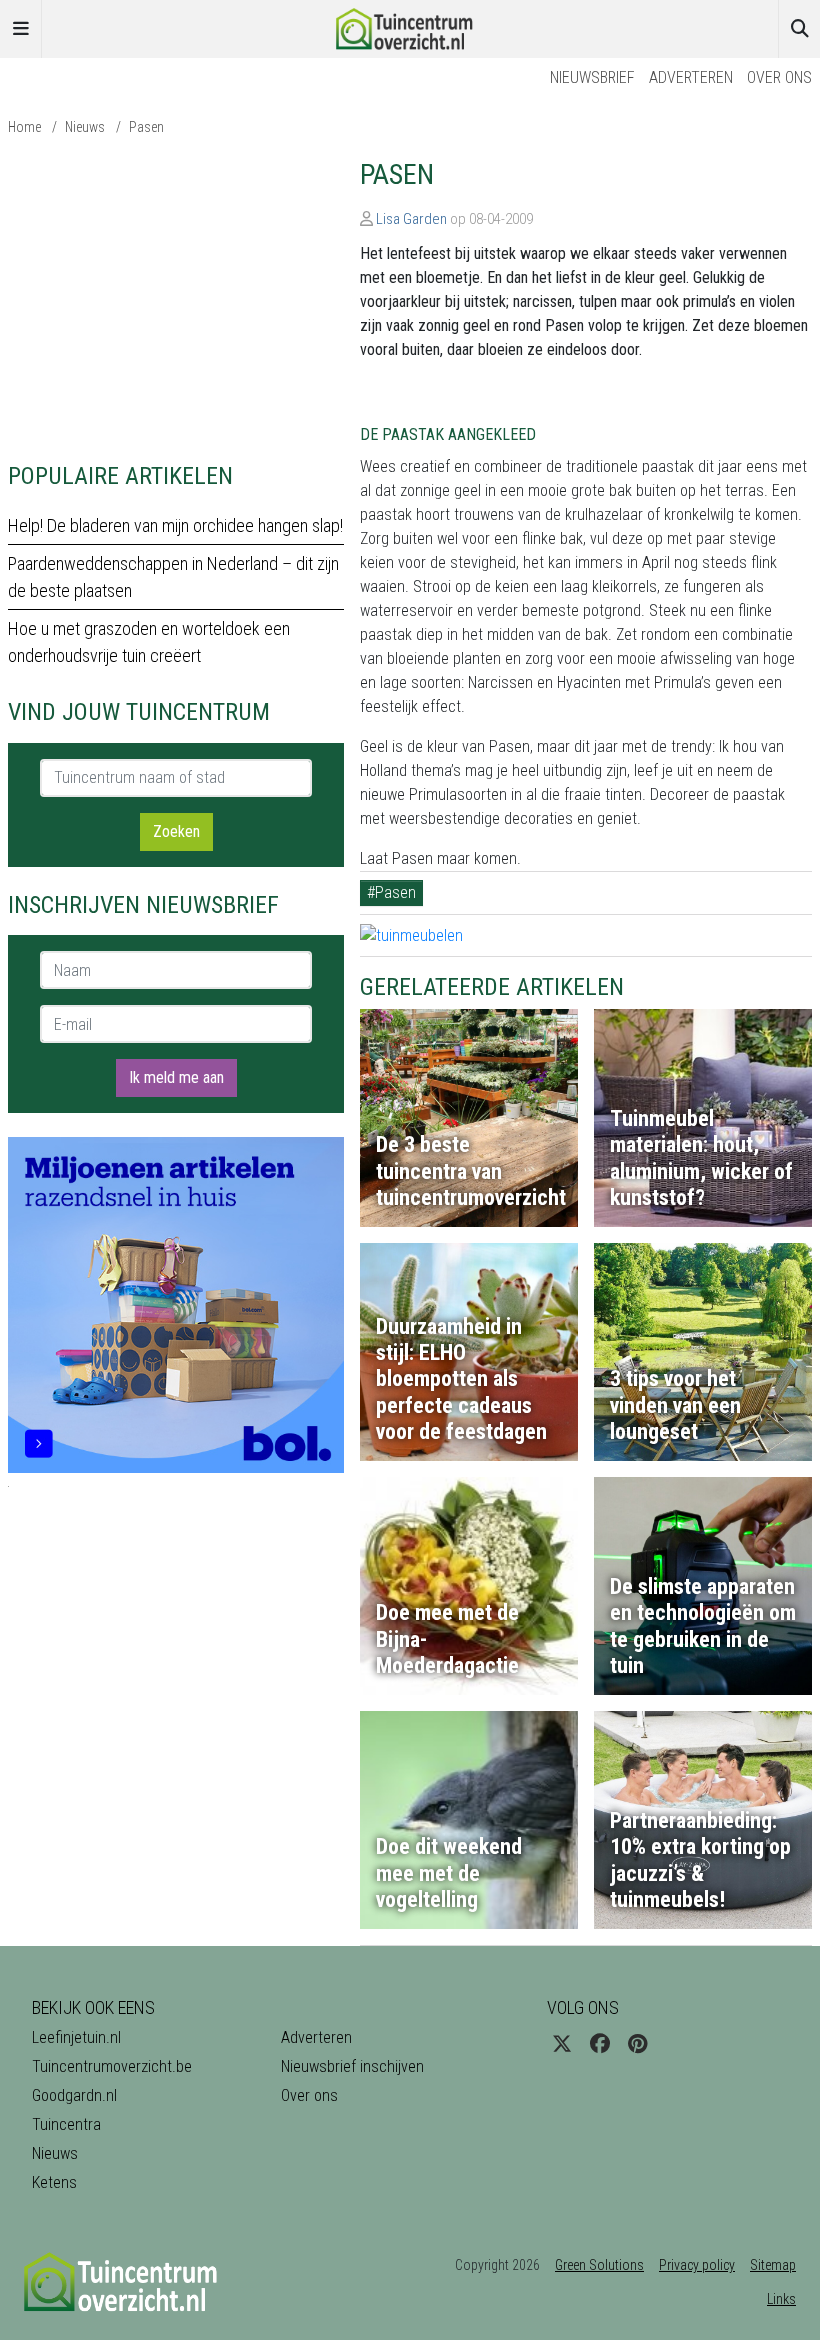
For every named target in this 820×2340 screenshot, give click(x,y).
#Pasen (391, 892)
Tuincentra (66, 2124)
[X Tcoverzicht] (562, 2044)
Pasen (146, 127)
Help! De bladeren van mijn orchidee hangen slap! (175, 525)
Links (781, 2299)
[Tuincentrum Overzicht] (410, 27)
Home (24, 127)
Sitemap (773, 2265)
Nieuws (85, 127)
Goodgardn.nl (74, 2095)
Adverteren (691, 77)
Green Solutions (599, 2265)
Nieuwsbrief (592, 77)
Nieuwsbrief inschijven (352, 2066)
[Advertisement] (176, 298)
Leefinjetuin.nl (76, 2037)
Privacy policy (697, 2265)
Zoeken (176, 831)
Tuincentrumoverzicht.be (112, 2066)
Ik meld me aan (176, 1077)
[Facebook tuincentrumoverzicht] (600, 2044)
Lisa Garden (411, 219)
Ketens (54, 2182)
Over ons (779, 77)
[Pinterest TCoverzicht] (637, 2044)
